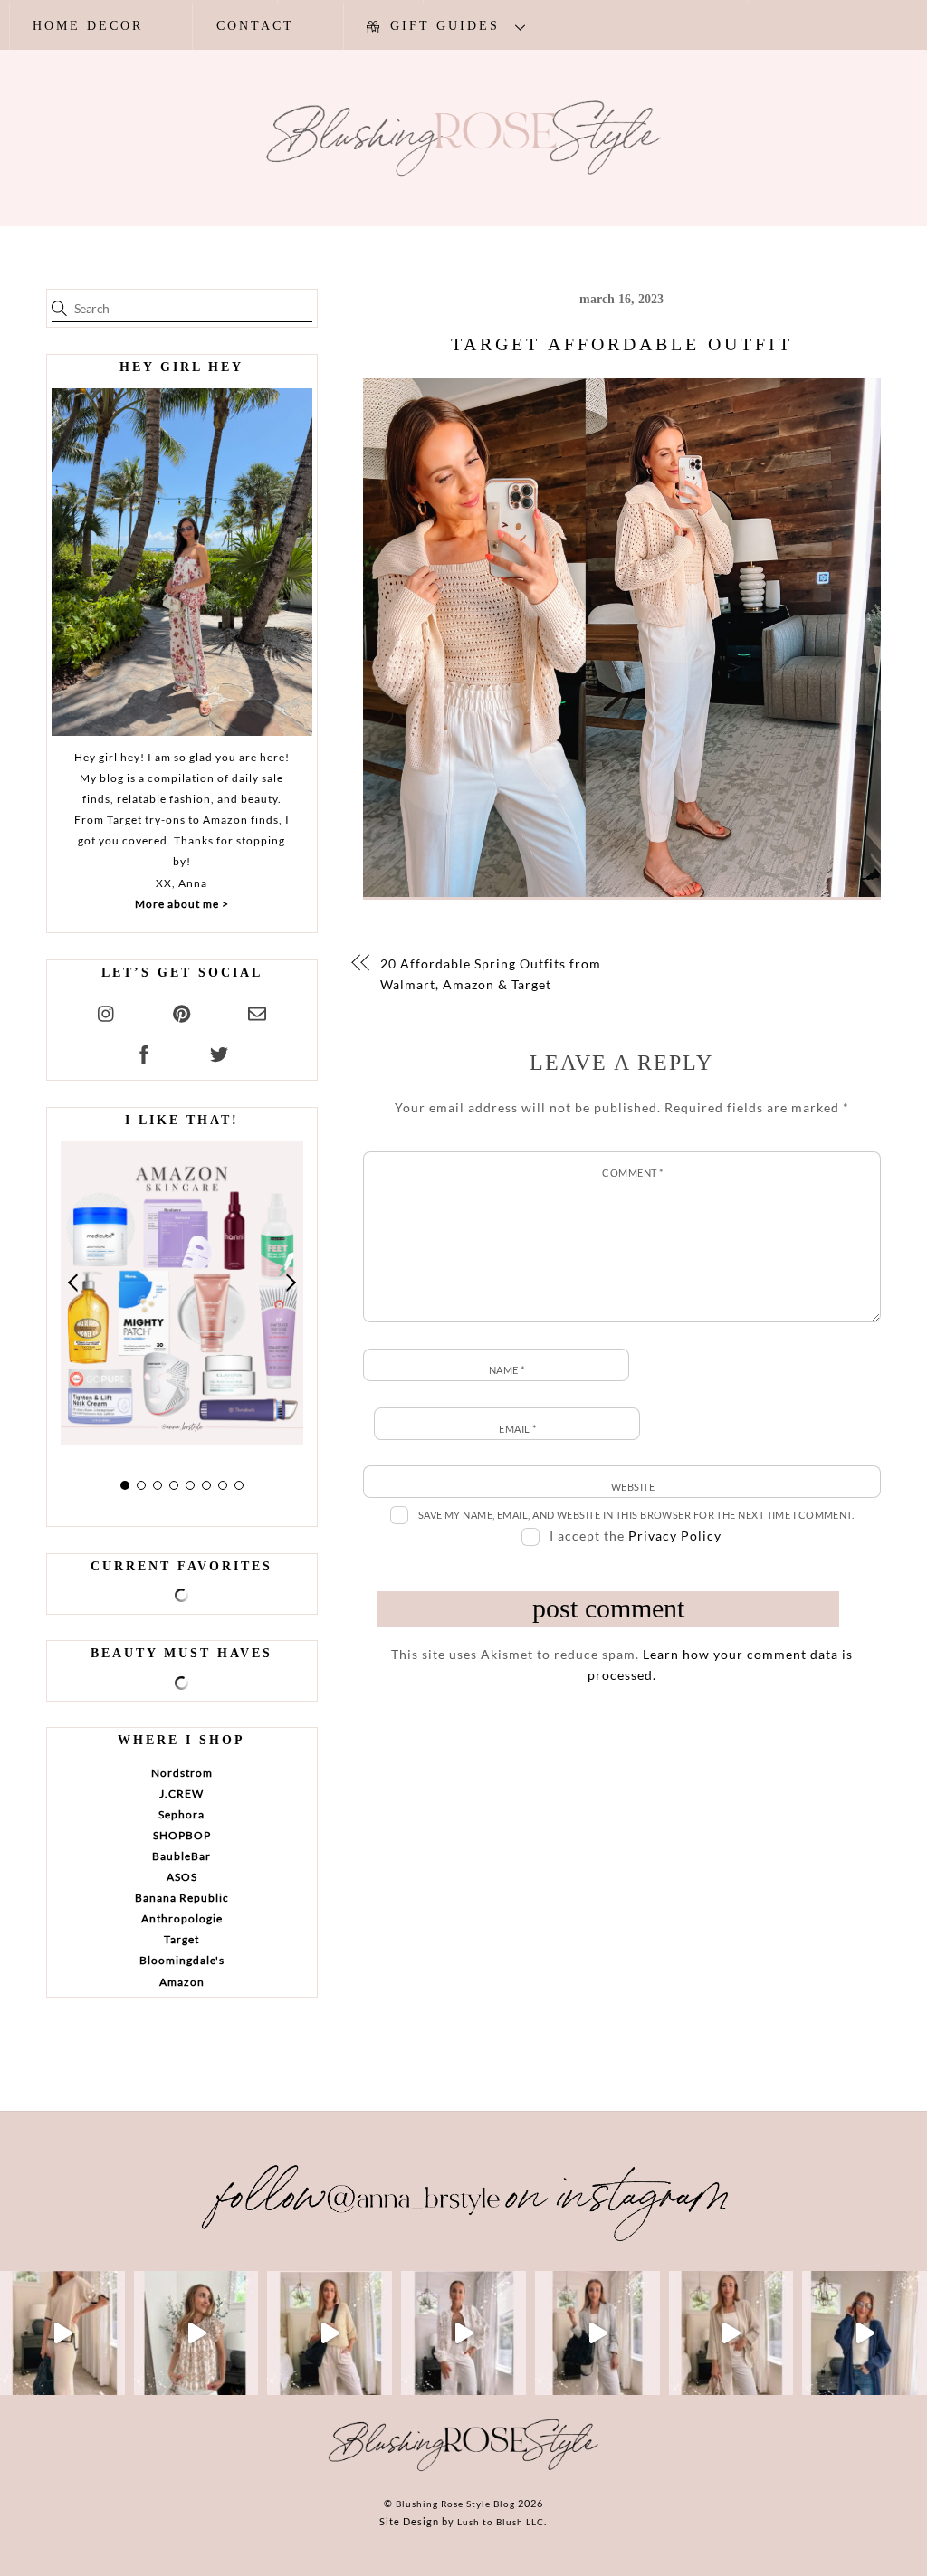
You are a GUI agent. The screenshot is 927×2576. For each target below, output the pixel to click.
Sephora (182, 1814)
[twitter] (219, 1051)
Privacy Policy (675, 1536)
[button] (74, 1283)
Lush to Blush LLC (501, 2522)
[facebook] (144, 1051)
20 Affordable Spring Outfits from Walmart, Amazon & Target (491, 974)
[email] (257, 1011)
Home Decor (88, 26)
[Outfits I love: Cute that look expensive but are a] (330, 2333)
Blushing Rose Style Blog (455, 2504)
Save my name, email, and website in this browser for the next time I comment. (636, 1515)
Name (507, 1370)
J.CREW (182, 1794)
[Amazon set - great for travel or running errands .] (62, 2333)
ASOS (182, 1877)
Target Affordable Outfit (622, 344)
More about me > (182, 904)
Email (517, 1429)
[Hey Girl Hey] (182, 562)
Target (182, 1939)
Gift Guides (442, 26)
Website (633, 1487)
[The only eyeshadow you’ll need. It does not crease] (196, 2333)
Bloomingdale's (182, 1960)
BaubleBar (182, 1856)
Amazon (182, 1982)
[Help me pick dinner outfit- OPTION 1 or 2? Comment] (463, 2333)
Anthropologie (182, 1918)
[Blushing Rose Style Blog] (463, 2470)
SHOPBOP (182, 1835)
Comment (632, 1173)
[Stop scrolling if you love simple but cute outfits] (597, 2333)
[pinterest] (182, 1011)
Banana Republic (182, 1898)
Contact (255, 26)
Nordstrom (182, 1773)
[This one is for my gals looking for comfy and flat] (865, 2333)
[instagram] (107, 1011)
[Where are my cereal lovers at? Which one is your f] (731, 2333)
